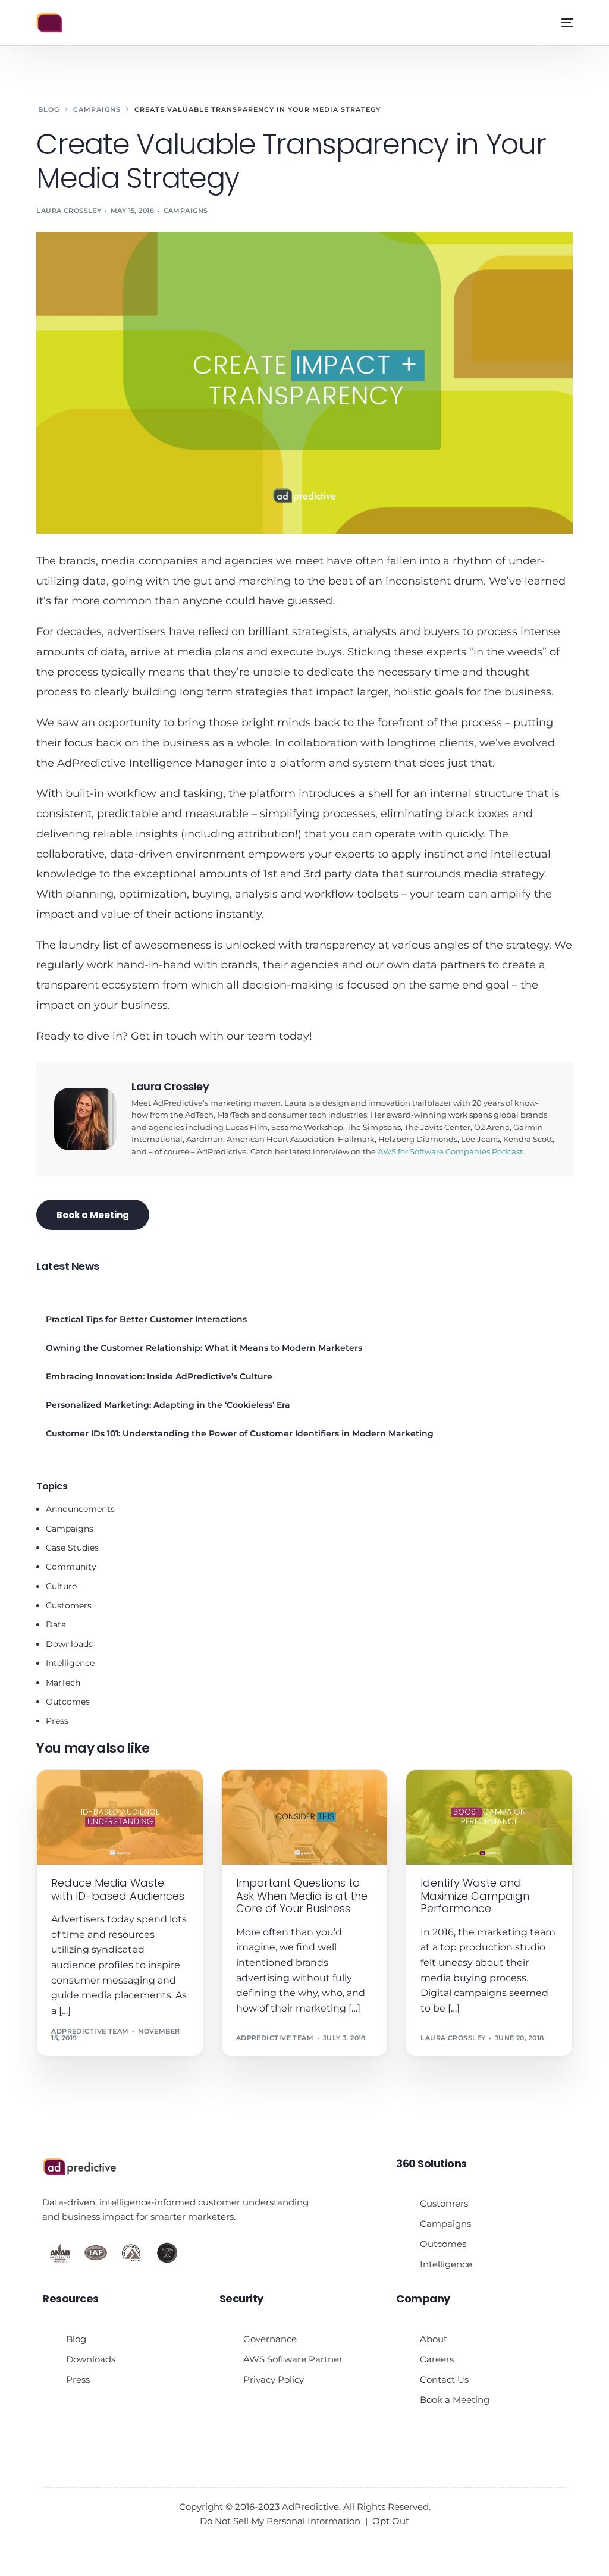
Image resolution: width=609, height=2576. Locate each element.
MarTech (63, 1683)
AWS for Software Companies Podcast (450, 1152)
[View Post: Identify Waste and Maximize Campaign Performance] (489, 1817)
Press (57, 1721)
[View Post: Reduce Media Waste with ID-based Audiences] (120, 1817)
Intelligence (70, 1663)
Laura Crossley (69, 211)
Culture (61, 1586)
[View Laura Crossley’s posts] (85, 1119)
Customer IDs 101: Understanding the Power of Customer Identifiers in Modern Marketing (240, 1433)
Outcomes (68, 1702)
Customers (69, 1605)
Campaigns (186, 211)
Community (71, 1567)
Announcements (80, 1509)
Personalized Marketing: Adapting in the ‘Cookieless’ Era (168, 1405)
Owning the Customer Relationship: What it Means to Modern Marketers (204, 1348)
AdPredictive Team (90, 2031)
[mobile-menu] (563, 23)
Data (56, 1624)
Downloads (69, 1644)
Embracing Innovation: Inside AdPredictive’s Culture (159, 1376)
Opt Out (391, 2521)
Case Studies (72, 1548)
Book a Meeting (93, 1215)
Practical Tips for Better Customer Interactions (146, 1319)
